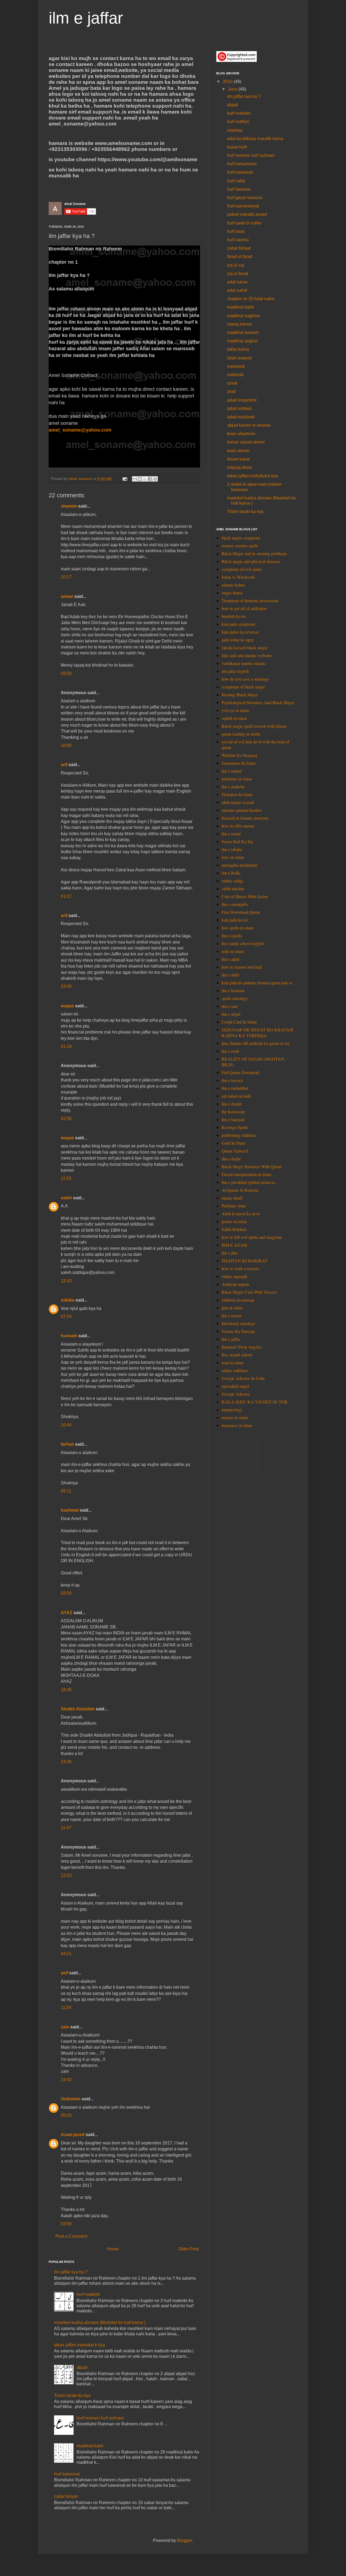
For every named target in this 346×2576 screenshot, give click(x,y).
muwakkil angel (235, 1386)
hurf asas (236, 231)
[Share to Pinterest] (155, 479)
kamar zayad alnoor (246, 442)
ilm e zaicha (232, 936)
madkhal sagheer (244, 316)
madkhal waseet (243, 332)
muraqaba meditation (239, 865)
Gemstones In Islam (239, 763)
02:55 (66, 1119)
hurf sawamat (67, 2474)
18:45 (66, 1690)
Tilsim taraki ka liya (72, 2395)
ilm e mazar (232, 1315)
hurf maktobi (88, 2294)
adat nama (237, 282)
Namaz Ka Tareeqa (238, 1331)
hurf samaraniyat (243, 206)
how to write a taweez (240, 1268)
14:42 (66, 2080)
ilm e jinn (230, 1253)
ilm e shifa (230, 975)
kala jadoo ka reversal (240, 632)
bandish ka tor (234, 616)
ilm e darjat (231, 1159)
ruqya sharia (232, 593)
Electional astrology (239, 1323)
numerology (232, 1410)
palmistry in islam (237, 779)
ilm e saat (230, 1006)
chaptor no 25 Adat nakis (251, 299)
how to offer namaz (238, 826)
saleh (66, 1198)
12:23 (66, 1875)
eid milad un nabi (236, 1096)
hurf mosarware (242, 164)
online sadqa (232, 881)
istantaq (235, 130)
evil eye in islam (235, 710)
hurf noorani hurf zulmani (100, 2418)
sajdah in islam (234, 718)
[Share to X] (145, 479)
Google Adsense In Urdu (243, 1378)
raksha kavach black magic (245, 648)
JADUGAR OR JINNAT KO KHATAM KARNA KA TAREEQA (257, 1032)
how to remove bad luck (242, 967)
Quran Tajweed (235, 1151)
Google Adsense (236, 1394)
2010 (228, 82)
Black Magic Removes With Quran (252, 1166)
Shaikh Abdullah (78, 1709)
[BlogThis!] (140, 479)
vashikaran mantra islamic (244, 663)
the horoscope (234, 1112)
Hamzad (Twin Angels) (242, 1347)
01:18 (66, 1046)
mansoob (236, 366)
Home (113, 2249)
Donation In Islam (237, 794)
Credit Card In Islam (239, 1022)
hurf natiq (236, 181)
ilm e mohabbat (235, 1088)
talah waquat (239, 358)
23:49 (66, 986)
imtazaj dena (239, 467)
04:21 (66, 1954)
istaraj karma (239, 324)
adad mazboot (241, 417)
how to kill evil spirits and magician (252, 1237)
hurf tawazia (239, 189)
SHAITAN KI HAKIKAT (245, 1261)
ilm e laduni (232, 771)
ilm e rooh (230, 1051)
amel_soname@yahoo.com (80, 430)
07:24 (66, 1317)
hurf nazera (238, 240)
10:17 (66, 577)
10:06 (66, 745)
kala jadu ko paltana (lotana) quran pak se (257, 983)
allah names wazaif (238, 802)
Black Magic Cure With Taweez (249, 1292)
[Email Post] (124, 479)
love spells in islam (237, 928)
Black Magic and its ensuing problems (254, 553)
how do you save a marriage (245, 679)
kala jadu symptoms (239, 624)
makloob (235, 375)
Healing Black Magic (240, 695)
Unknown (71, 2099)
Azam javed (73, 2135)
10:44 (66, 1425)
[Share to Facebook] (150, 479)
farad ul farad (240, 256)
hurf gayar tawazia (245, 198)
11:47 (66, 1828)
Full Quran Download (240, 1072)
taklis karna (238, 349)
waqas (67, 1006)
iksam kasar (239, 459)
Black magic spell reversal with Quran (254, 726)
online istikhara (235, 1370)
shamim (69, 506)
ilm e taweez (232, 1080)
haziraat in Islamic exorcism (245, 818)
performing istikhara (239, 1135)
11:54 (66, 2007)
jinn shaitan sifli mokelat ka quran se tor (255, 1043)
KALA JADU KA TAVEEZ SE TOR (255, 1402)
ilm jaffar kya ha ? (71, 2272)
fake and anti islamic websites (247, 655)
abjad (82, 2367)
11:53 (66, 1178)
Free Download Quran (241, 912)
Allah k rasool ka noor (241, 1213)
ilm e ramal (231, 834)
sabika (68, 1300)
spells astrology (235, 998)
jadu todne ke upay (238, 640)
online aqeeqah (234, 1276)
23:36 (66, 1762)
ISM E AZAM (234, 1245)
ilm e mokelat (233, 787)
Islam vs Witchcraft (238, 577)
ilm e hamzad (233, 1119)
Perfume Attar (234, 1206)
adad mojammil (242, 400)
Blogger (184, 2540)
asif (64, 1973)
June (233, 89)
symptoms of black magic (243, 687)
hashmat (70, 1510)
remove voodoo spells (240, 546)
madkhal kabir (90, 2446)
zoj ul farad (238, 274)
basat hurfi (237, 147)
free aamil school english (243, 943)
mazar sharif (232, 1198)
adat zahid (237, 290)
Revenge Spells (235, 1127)
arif (64, 765)
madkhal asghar (242, 341)
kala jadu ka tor (235, 920)
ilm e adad (230, 959)
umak (232, 383)
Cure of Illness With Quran (245, 896)
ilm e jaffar (86, 18)
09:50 (66, 673)
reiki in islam (233, 951)
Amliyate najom (235, 1284)
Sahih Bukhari (234, 1229)
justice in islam (234, 1221)
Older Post (189, 2249)
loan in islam (232, 1363)
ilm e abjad (231, 1014)
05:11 (66, 1491)
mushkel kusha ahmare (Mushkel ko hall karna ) (100, 2322)
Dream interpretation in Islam (247, 1174)
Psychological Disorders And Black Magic (258, 702)
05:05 (66, 2115)
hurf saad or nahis (244, 223)
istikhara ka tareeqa (238, 1300)
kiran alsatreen (241, 434)
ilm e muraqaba (235, 904)
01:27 (66, 896)
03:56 (66, 2224)
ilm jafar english (235, 671)
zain (65, 2027)
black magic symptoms (241, 538)
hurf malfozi (238, 122)
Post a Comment (71, 2236)
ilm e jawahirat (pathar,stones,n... (250, 1182)
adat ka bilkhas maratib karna (255, 139)
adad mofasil (239, 408)
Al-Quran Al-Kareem (240, 1190)
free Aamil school (237, 1355)
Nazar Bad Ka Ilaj (237, 841)
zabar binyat (66, 2496)
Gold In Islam (233, 1143)
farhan (67, 1444)
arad (231, 391)
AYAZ (67, 1613)
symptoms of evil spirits (242, 569)
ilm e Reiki (231, 873)
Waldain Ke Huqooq (239, 755)
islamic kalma (233, 585)
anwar (67, 596)
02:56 (66, 1593)
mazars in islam (235, 1417)
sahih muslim (233, 888)
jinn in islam (232, 1308)
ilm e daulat (232, 1104)
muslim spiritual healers (242, 810)
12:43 (66, 1281)
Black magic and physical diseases (251, 561)
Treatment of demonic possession (250, 600)
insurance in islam (237, 1425)
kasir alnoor (238, 451)
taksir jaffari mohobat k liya (79, 2345)
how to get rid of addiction (244, 608)
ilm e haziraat (233, 990)
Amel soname (81, 479)
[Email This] (135, 479)
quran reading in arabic (241, 734)
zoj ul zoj (236, 265)
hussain (69, 1336)
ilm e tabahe (232, 849)
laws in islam (233, 857)
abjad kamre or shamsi (249, 425)
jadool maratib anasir (247, 214)
